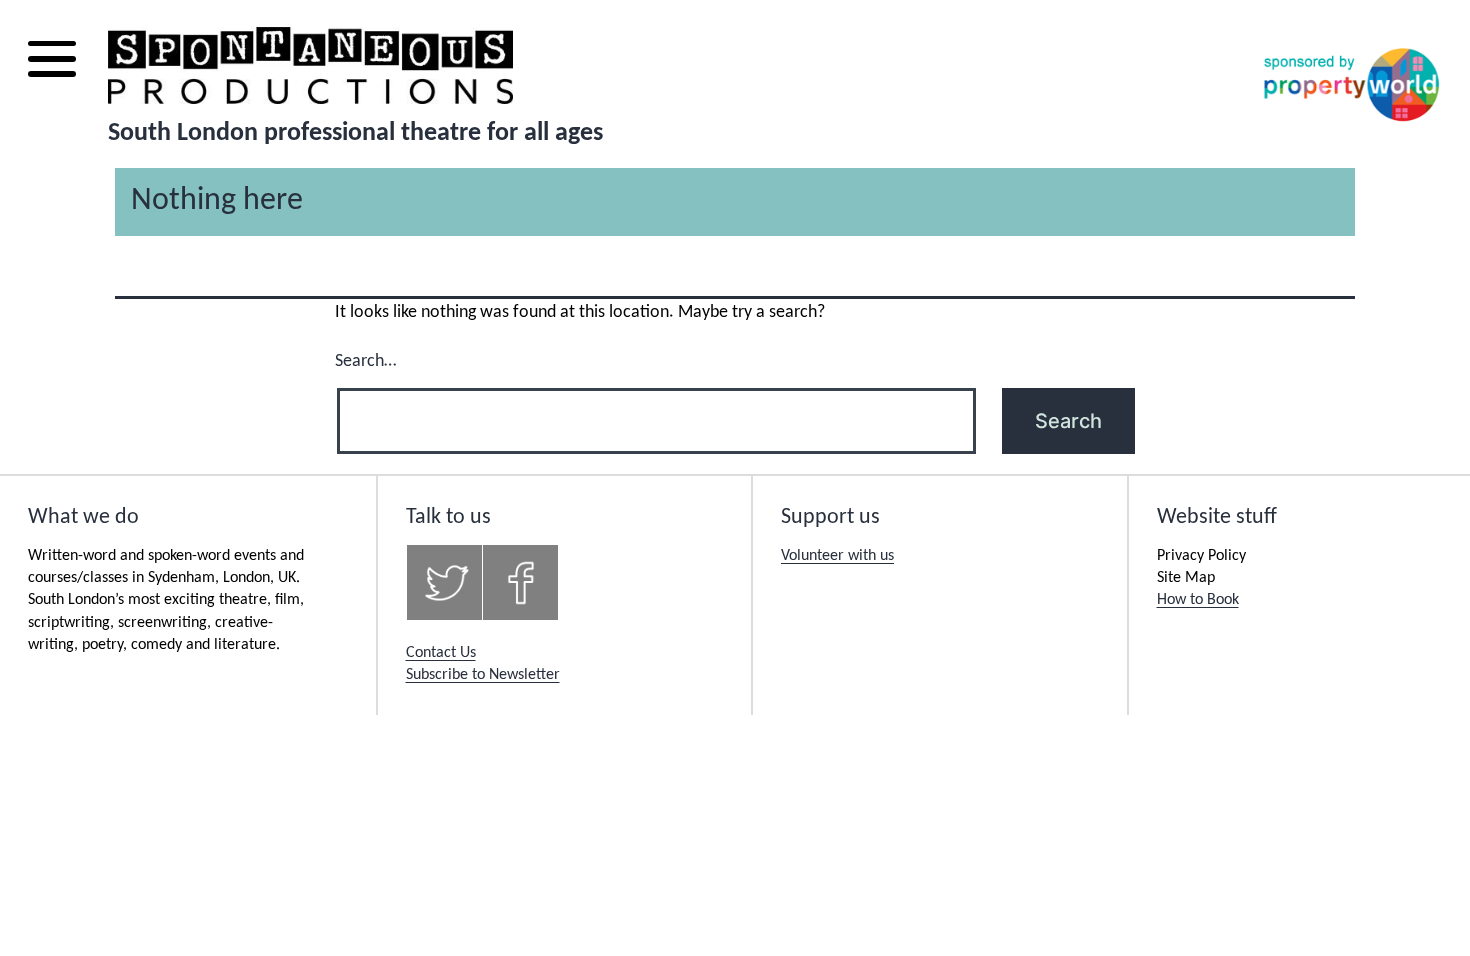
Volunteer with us (837, 556)
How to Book (1198, 600)
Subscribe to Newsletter (483, 675)
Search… (365, 361)
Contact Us (441, 653)
